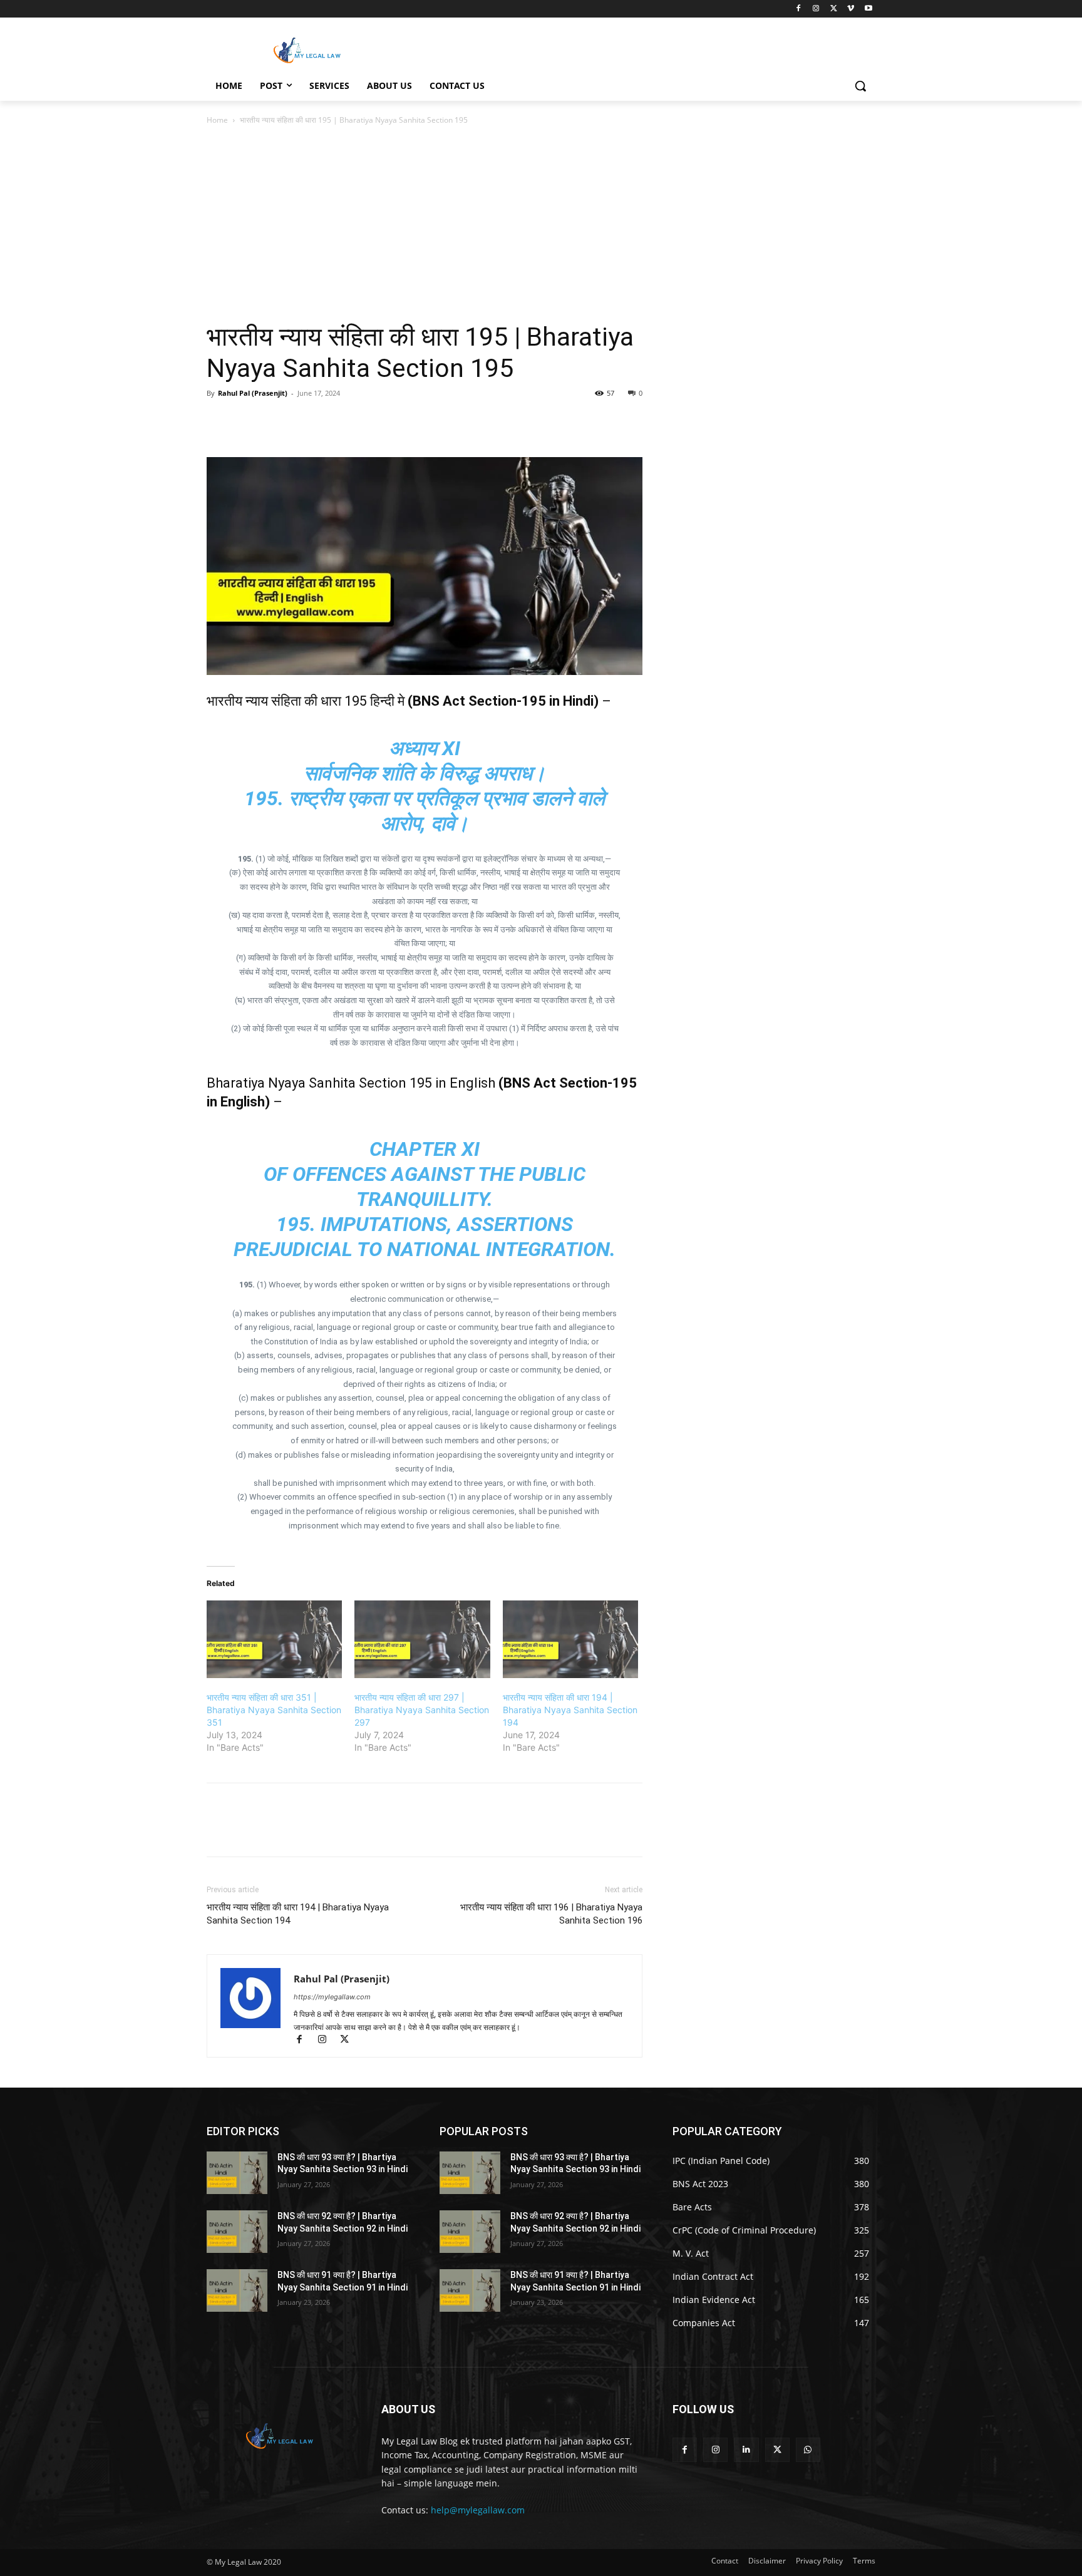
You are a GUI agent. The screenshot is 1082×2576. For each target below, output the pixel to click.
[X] (834, 9)
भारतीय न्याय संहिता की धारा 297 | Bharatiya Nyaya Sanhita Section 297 (422, 1710)
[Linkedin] (746, 2450)
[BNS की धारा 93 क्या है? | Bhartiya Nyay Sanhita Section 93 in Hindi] (237, 2173)
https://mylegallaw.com (332, 1997)
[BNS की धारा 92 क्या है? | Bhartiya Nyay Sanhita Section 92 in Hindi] (237, 2232)
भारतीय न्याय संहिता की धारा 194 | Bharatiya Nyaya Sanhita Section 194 (570, 1710)
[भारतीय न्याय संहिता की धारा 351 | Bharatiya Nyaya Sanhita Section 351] (274, 1639)
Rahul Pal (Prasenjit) (253, 393)
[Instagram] (816, 9)
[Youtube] (868, 9)
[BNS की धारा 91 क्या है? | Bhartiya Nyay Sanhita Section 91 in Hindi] (237, 2290)
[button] (860, 86)
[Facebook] (799, 9)
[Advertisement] (541, 221)
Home (217, 120)
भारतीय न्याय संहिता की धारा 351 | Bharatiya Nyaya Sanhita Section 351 (274, 1710)
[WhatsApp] (306, 421)
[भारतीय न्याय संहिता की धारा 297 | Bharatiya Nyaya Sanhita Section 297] (422, 1639)
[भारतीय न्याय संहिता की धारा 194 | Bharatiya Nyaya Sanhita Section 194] (570, 1639)
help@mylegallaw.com (478, 2510)
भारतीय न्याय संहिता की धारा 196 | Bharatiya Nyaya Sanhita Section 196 (551, 1914)
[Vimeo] (851, 9)
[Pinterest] (277, 421)
